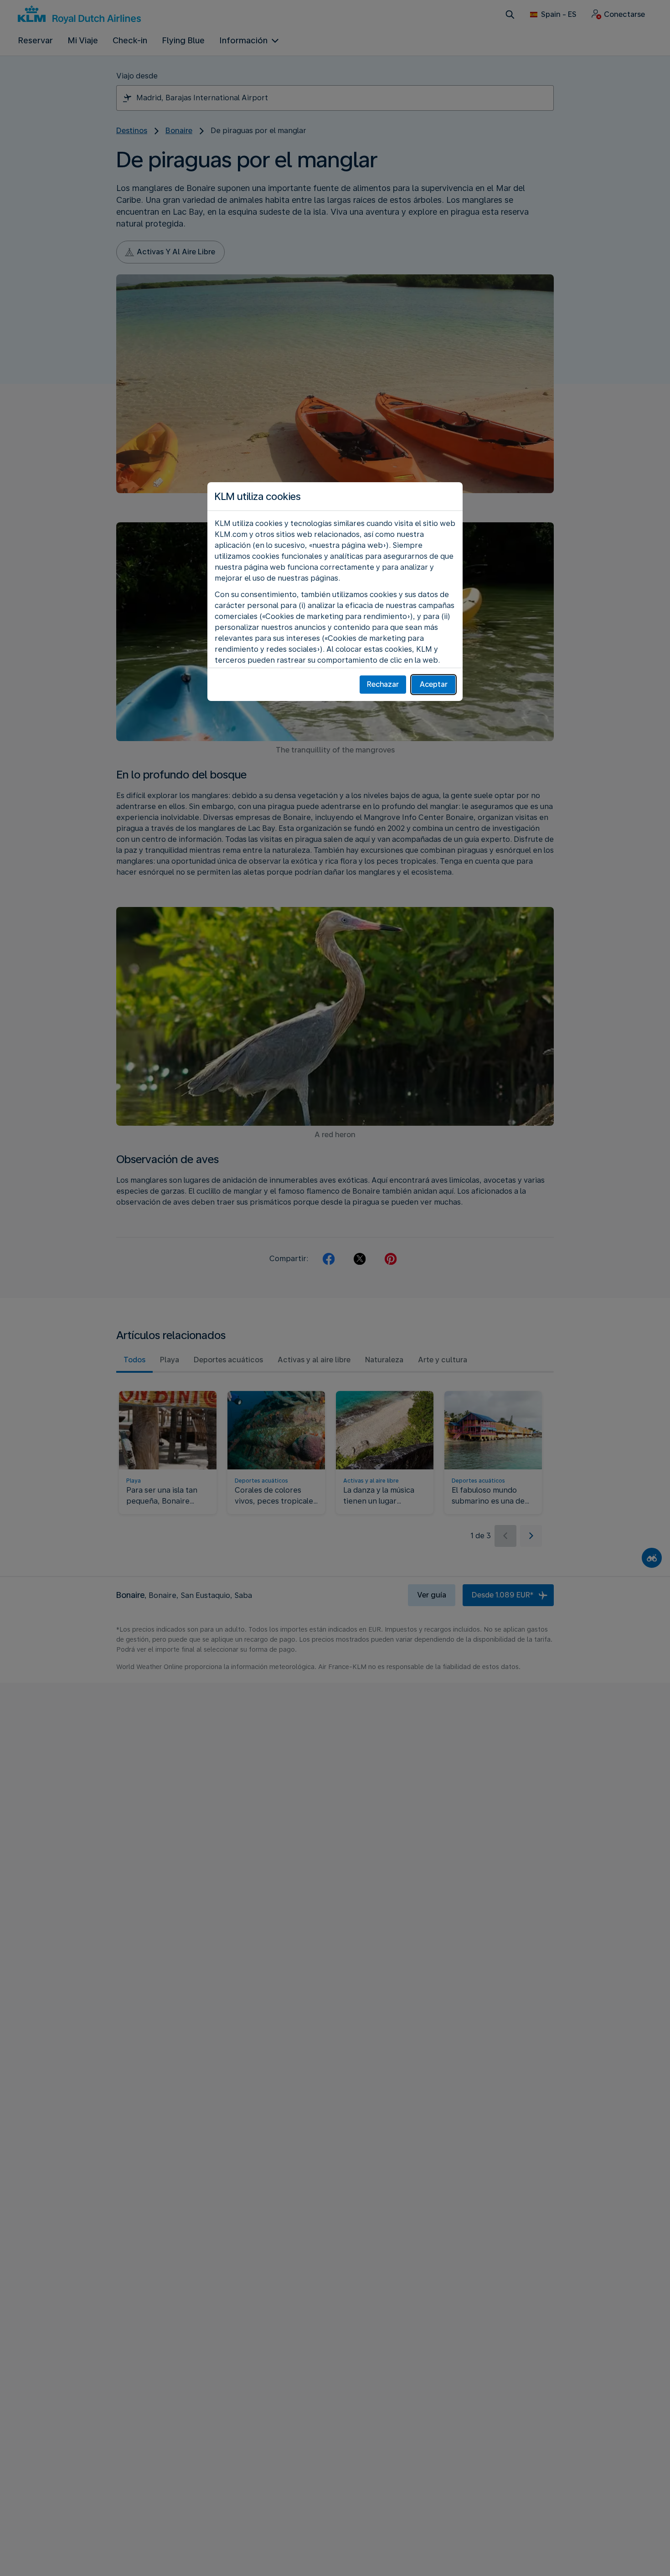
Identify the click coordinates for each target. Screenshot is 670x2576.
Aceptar (434, 684)
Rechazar (383, 684)
